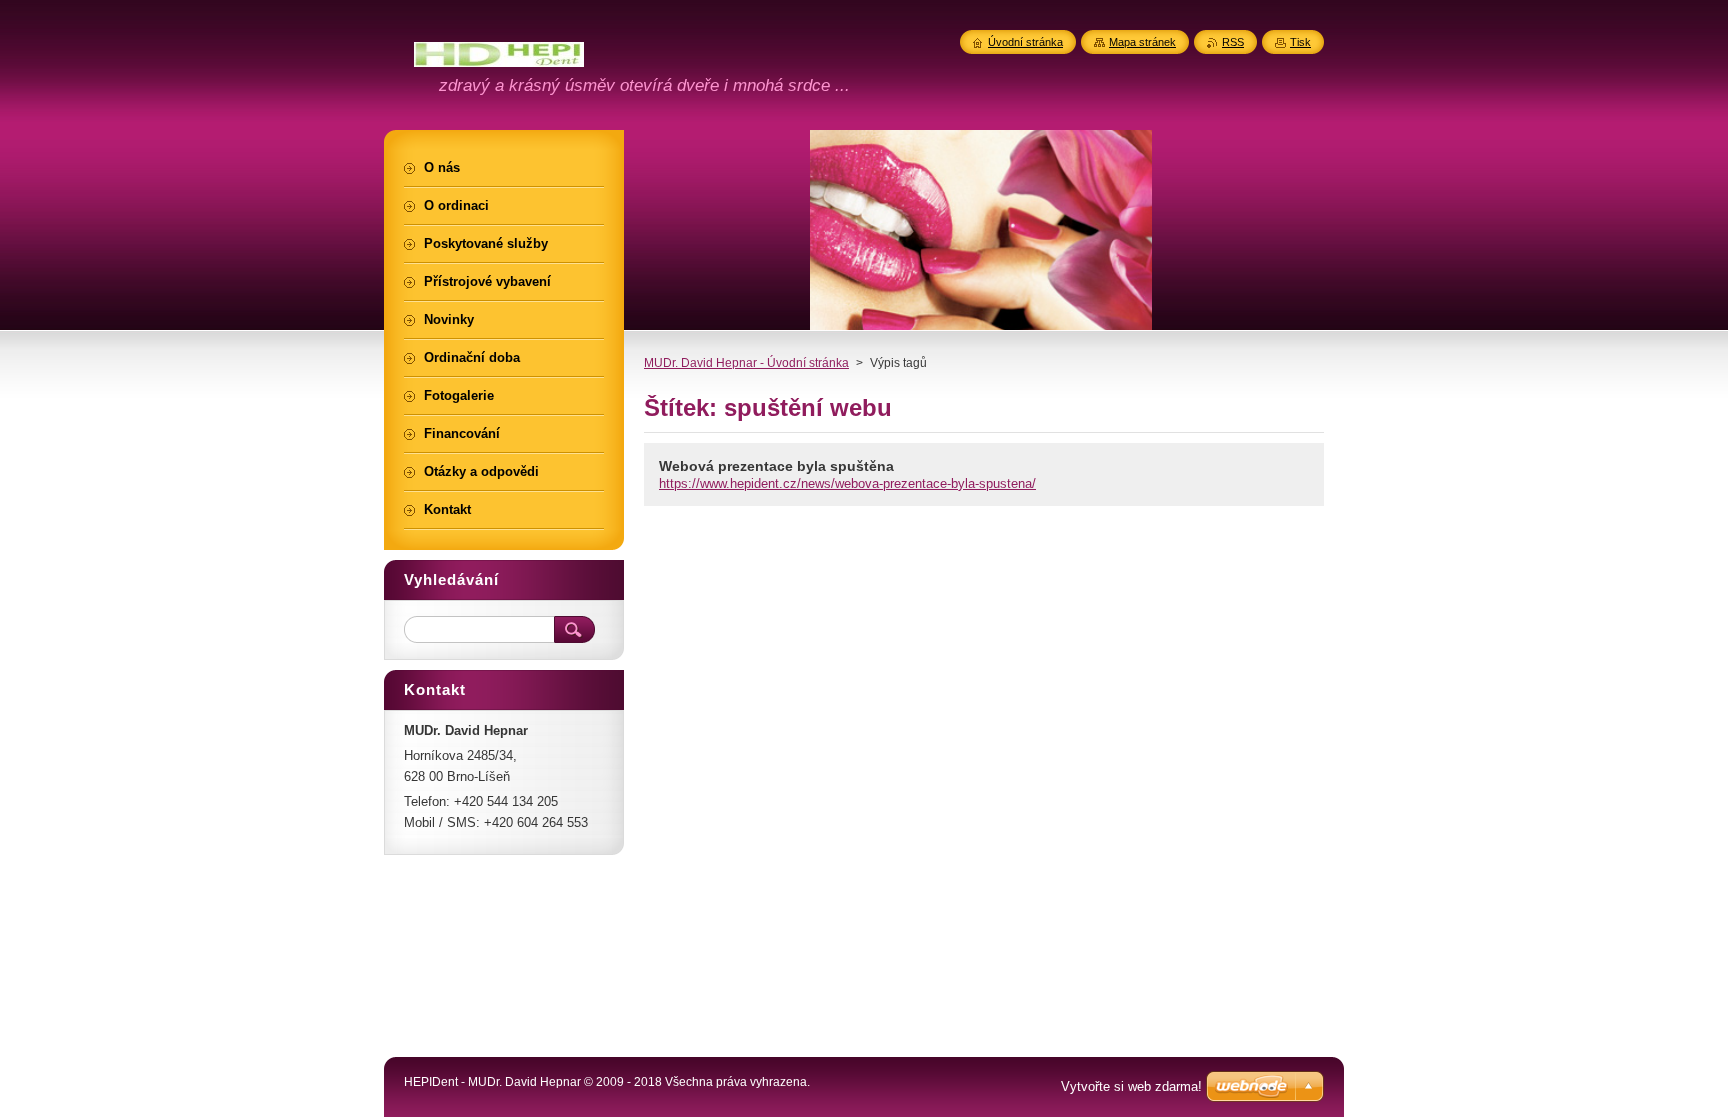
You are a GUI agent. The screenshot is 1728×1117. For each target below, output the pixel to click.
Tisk (1300, 42)
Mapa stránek (1142, 42)
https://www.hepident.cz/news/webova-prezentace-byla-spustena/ (847, 483)
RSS (1233, 42)
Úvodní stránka (1025, 42)
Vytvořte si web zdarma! (1131, 1086)
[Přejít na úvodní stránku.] (499, 55)
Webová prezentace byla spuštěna (776, 466)
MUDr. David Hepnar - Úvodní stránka (746, 363)
